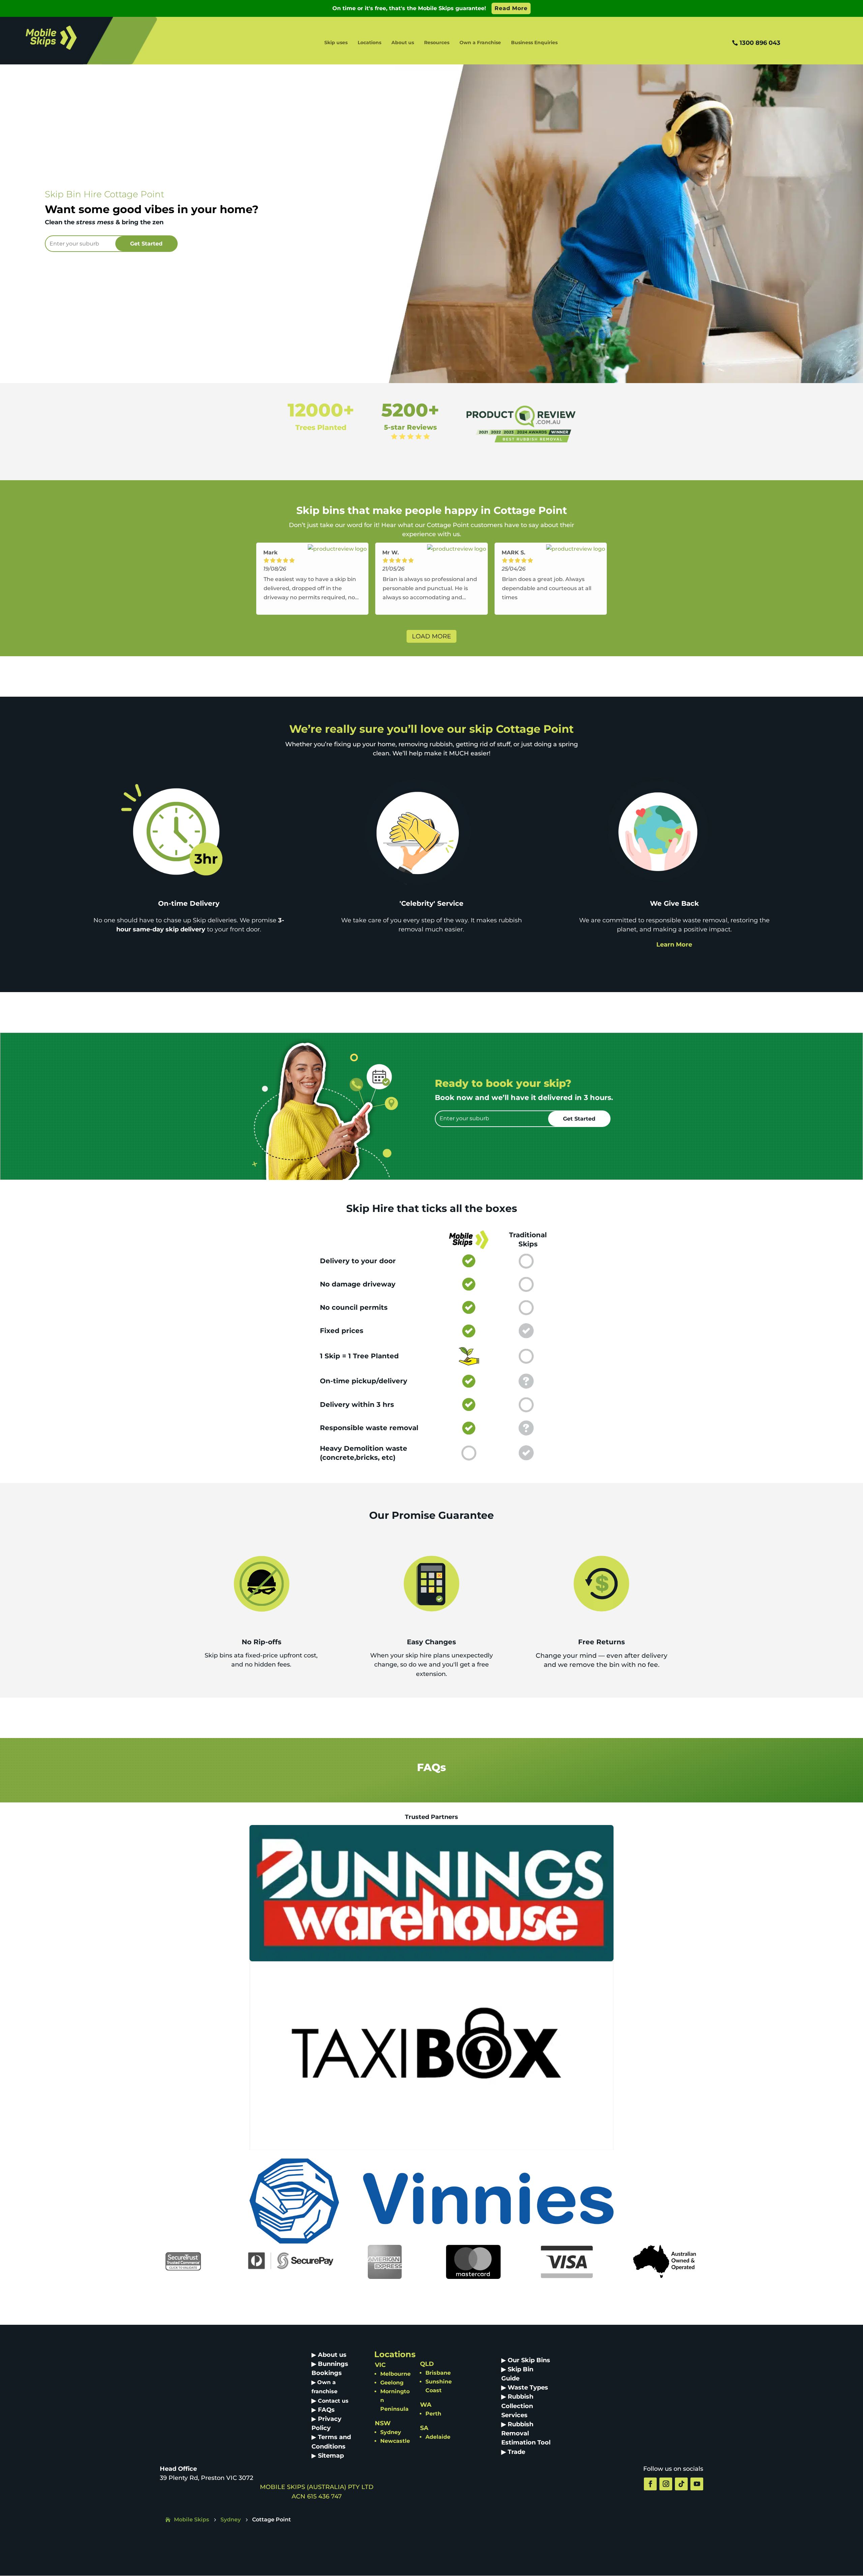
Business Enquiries (534, 43)
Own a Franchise (480, 43)
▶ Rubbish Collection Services (517, 2406)
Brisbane (438, 2373)
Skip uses (336, 43)
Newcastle (395, 2441)
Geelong (392, 2383)
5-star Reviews (410, 427)
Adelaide (438, 2437)
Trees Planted (321, 427)
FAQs (326, 2410)
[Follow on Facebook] (650, 2484)
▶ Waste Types (525, 2387)
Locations (369, 43)
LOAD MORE (431, 636)
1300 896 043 (760, 43)
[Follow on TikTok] (681, 2484)
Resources (437, 43)
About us (403, 43)
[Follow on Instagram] (666, 2484)
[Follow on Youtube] (697, 2484)
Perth (433, 2414)
